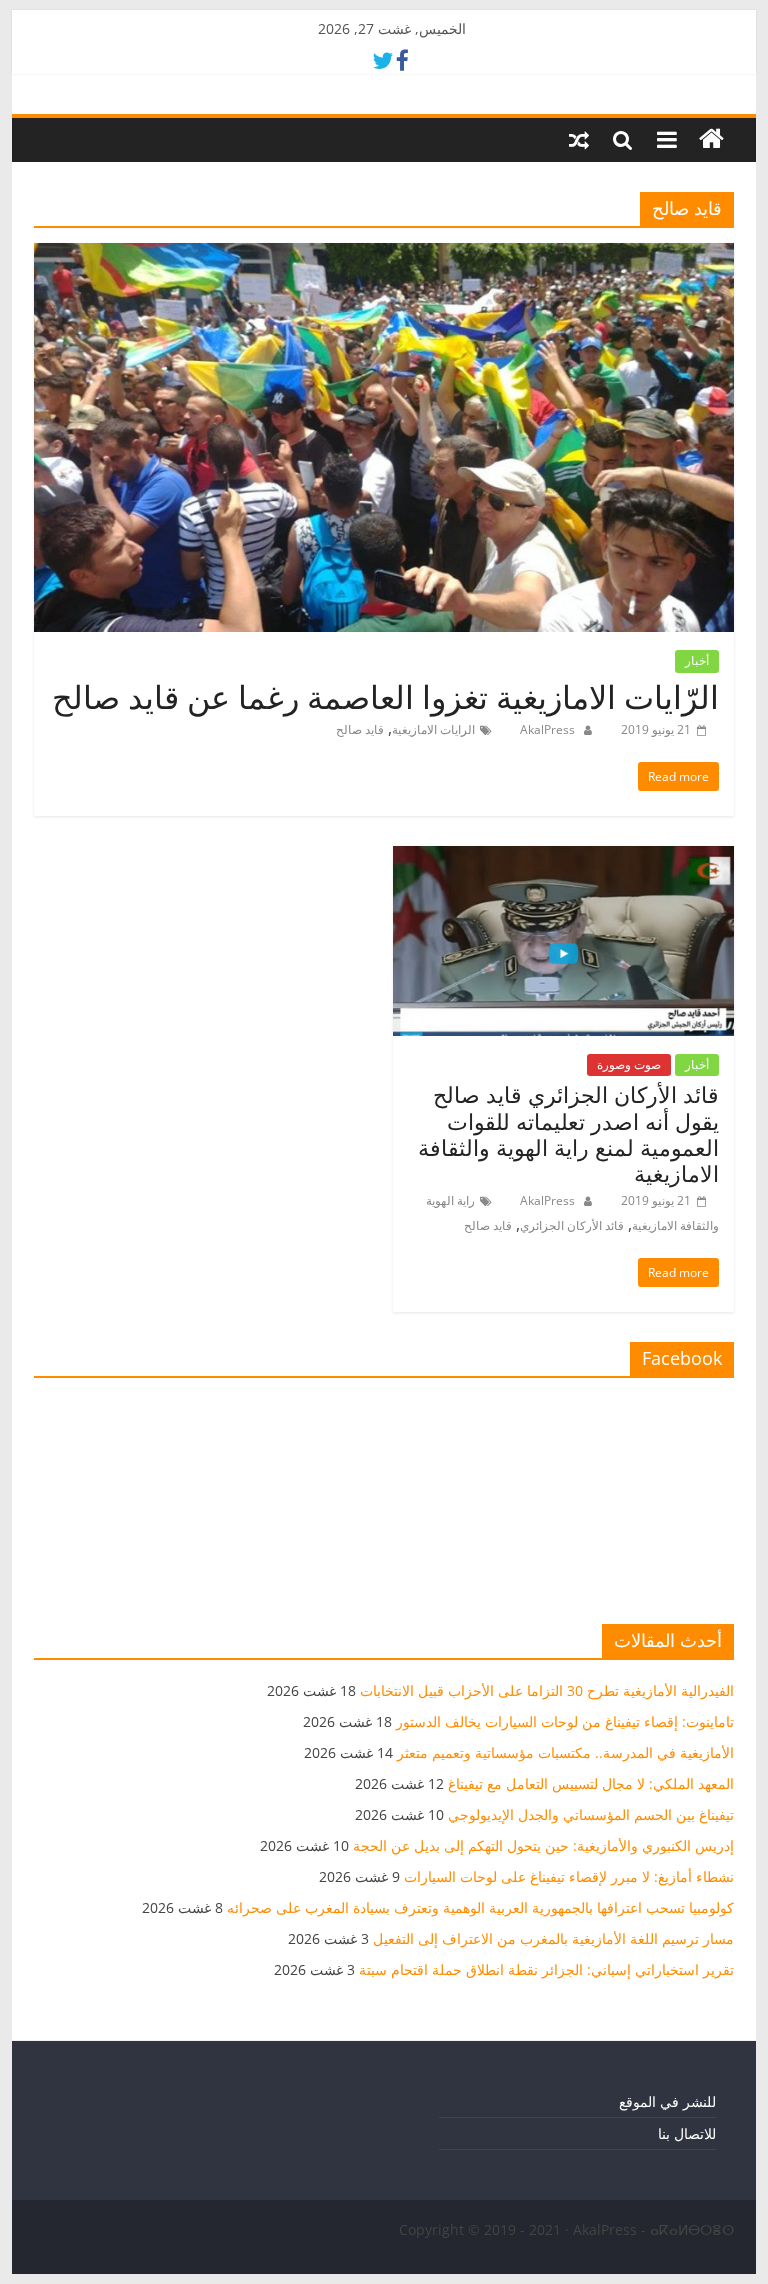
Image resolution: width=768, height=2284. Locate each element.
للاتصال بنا (687, 2133)
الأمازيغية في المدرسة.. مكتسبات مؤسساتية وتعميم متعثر (565, 1752)
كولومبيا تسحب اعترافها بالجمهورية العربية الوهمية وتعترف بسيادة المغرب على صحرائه (480, 1907)
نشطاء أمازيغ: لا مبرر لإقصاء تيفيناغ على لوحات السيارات (569, 1876)
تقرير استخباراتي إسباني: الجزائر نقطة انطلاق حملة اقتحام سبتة (546, 1969)
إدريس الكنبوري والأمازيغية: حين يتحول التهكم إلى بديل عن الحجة (543, 1845)
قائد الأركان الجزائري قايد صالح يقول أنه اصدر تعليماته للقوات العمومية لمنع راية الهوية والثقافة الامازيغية (568, 1133)
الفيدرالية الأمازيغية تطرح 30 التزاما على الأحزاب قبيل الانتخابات (547, 1690)
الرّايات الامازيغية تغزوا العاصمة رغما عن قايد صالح (385, 696)
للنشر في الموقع (667, 2101)
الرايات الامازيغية (433, 729)
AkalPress (546, 729)
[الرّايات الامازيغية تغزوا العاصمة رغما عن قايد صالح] (384, 255)
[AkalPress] (711, 139)
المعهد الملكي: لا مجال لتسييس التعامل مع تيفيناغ (591, 1783)
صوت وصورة (629, 1064)
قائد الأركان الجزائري (572, 1225)
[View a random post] (579, 140)
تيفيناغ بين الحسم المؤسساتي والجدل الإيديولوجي (591, 1814)
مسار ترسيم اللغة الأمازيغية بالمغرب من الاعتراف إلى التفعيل (553, 1938)
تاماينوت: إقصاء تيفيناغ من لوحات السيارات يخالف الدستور (565, 1721)
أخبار (697, 660)
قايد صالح (360, 729)
